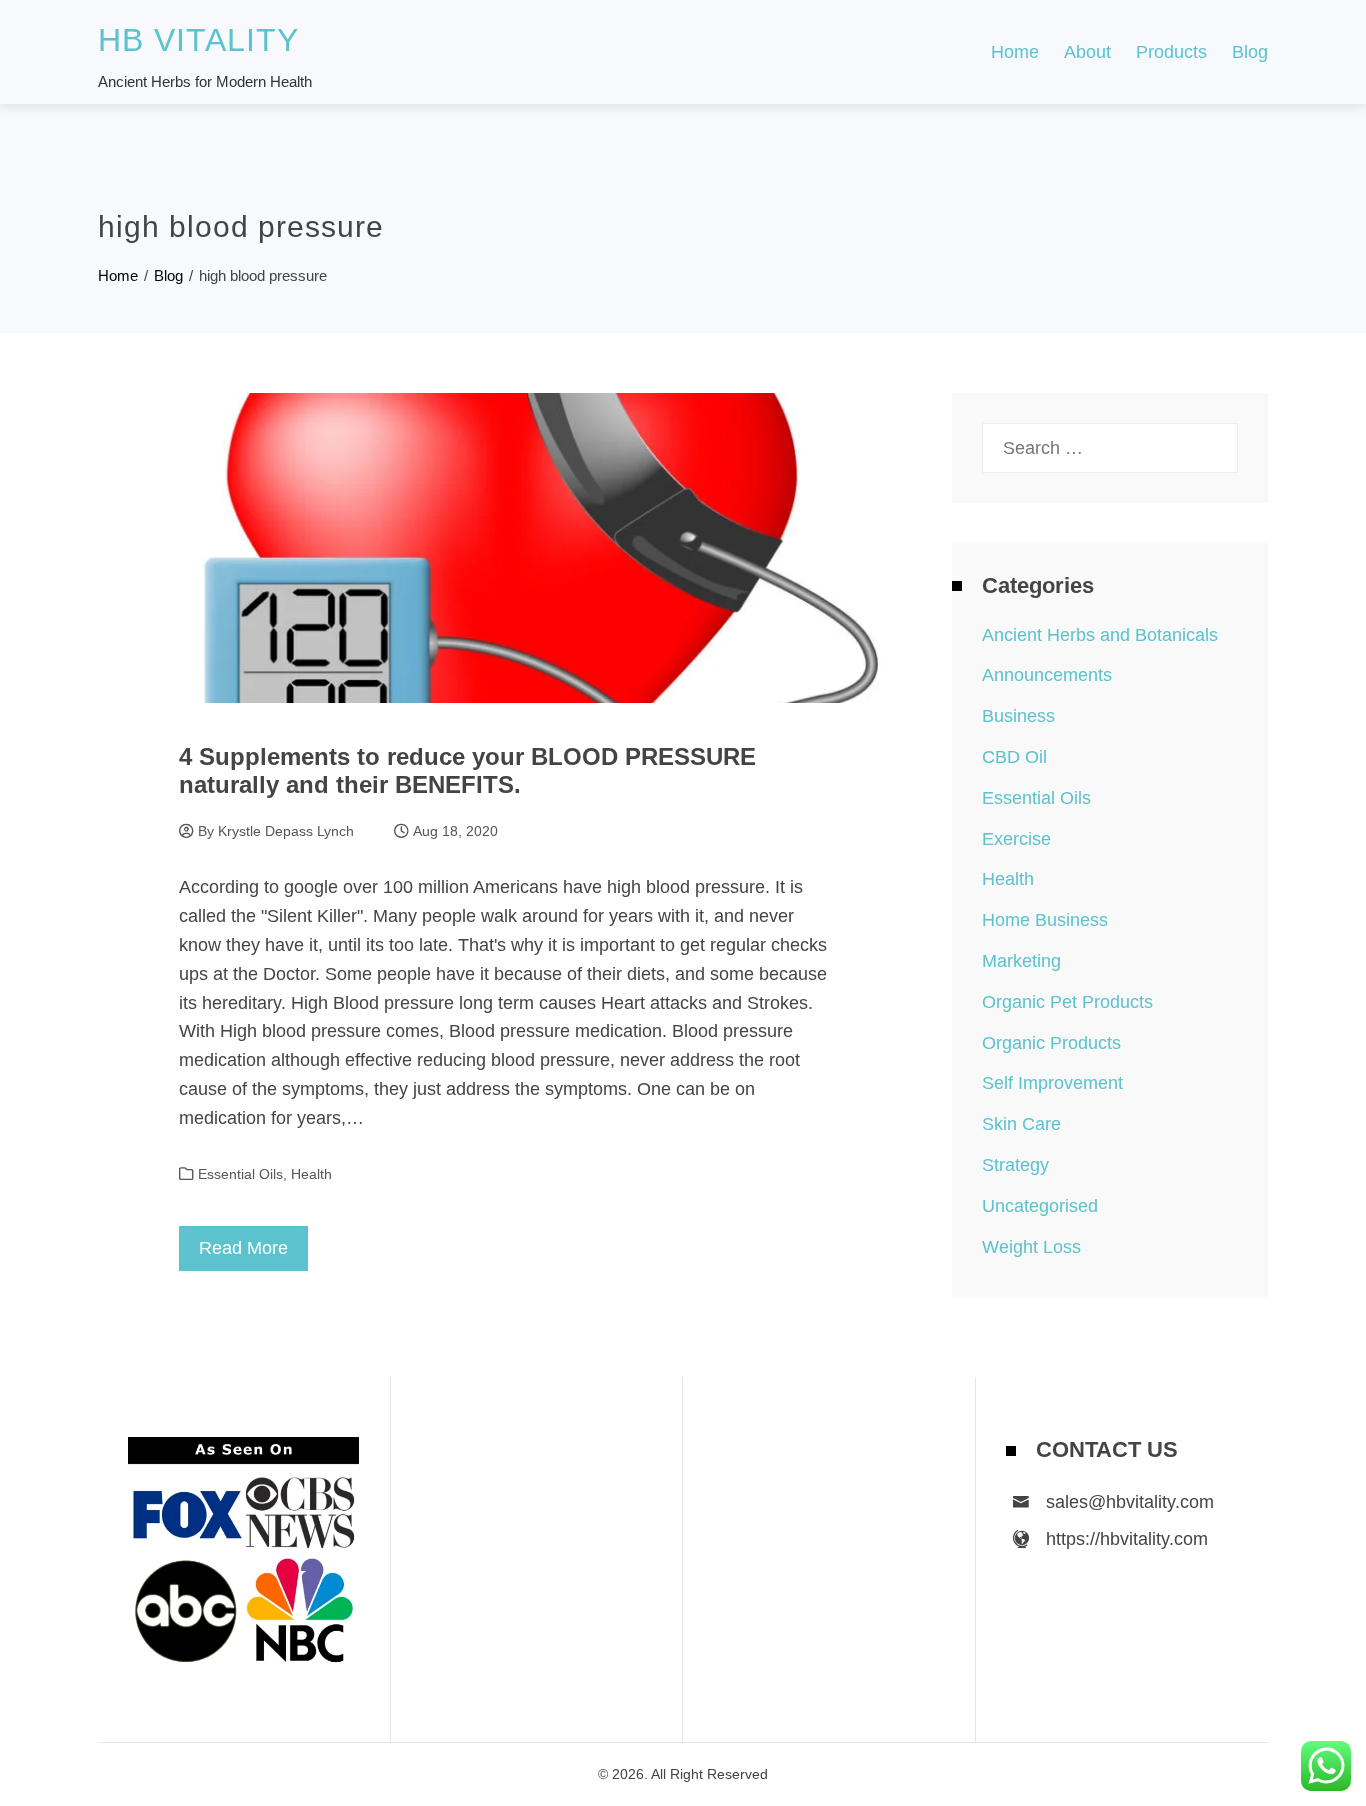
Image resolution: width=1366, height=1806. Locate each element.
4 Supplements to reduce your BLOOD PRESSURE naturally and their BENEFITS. (467, 771)
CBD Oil (1014, 757)
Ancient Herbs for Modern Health (205, 81)
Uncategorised (1040, 1206)
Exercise (1016, 839)
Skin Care (1021, 1124)
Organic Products (1051, 1043)
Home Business (1045, 920)
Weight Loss (1031, 1247)
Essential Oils (240, 1174)
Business (1018, 716)
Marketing (1021, 961)
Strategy (1015, 1165)
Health (311, 1174)
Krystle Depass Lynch (286, 831)
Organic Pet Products (1067, 1002)
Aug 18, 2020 (455, 831)
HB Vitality (198, 40)
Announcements (1047, 675)
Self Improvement (1052, 1083)
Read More (243, 1248)
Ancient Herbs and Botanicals (1100, 635)
